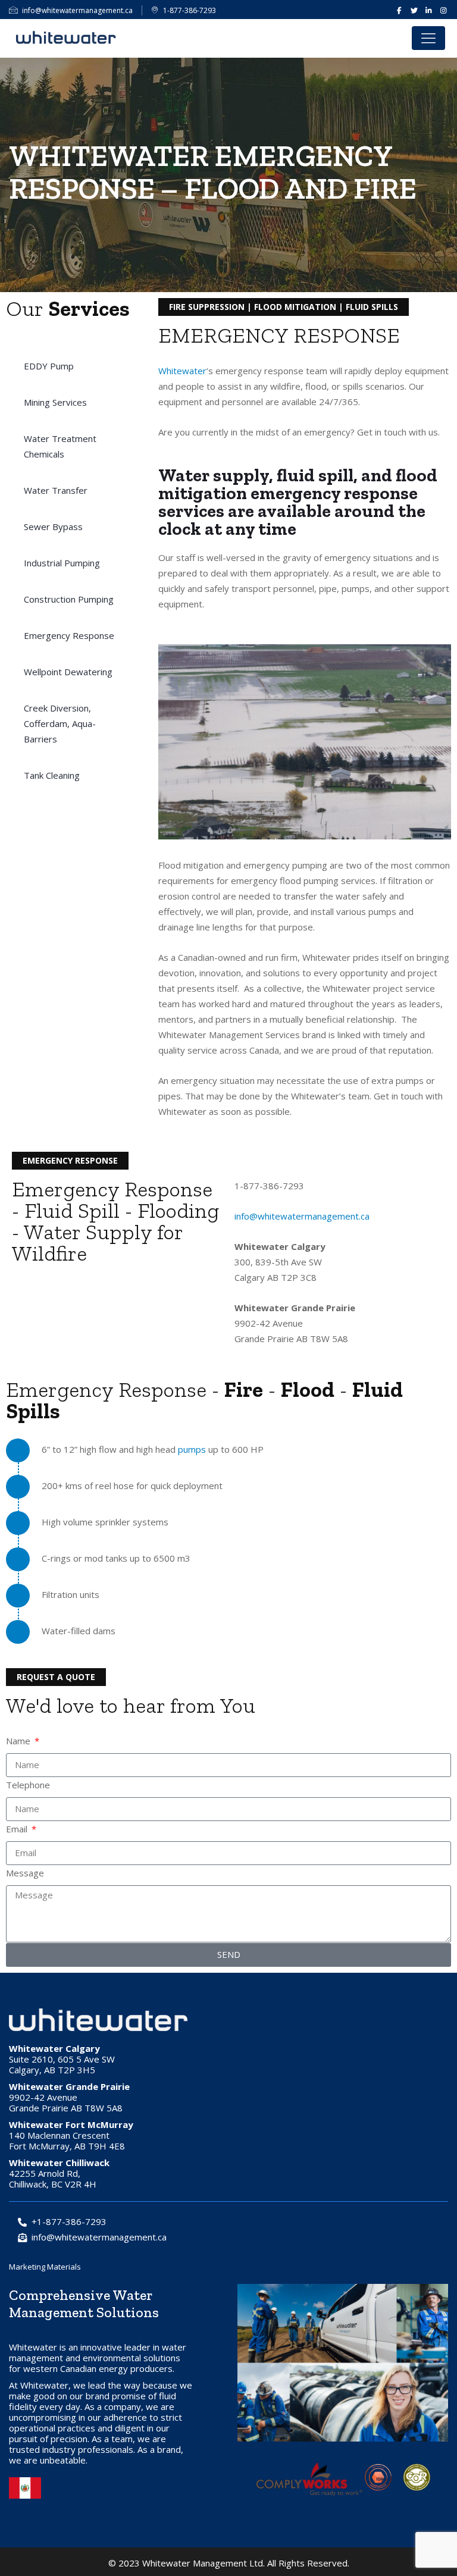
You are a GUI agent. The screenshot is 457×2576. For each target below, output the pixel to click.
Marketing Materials (45, 2267)
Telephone (28, 1785)
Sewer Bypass (53, 527)
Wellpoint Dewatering (68, 672)
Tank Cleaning (52, 775)
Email (18, 1829)
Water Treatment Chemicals (60, 446)
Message (25, 1873)
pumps (192, 1449)
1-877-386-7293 (190, 10)
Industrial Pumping (62, 563)
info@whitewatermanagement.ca (77, 10)
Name (19, 1741)
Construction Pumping (69, 599)
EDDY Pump (49, 366)
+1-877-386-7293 (69, 2221)
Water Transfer (56, 490)
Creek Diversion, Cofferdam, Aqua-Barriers (60, 723)
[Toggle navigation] (428, 38)
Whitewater (182, 371)
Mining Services (55, 402)
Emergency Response (69, 635)
